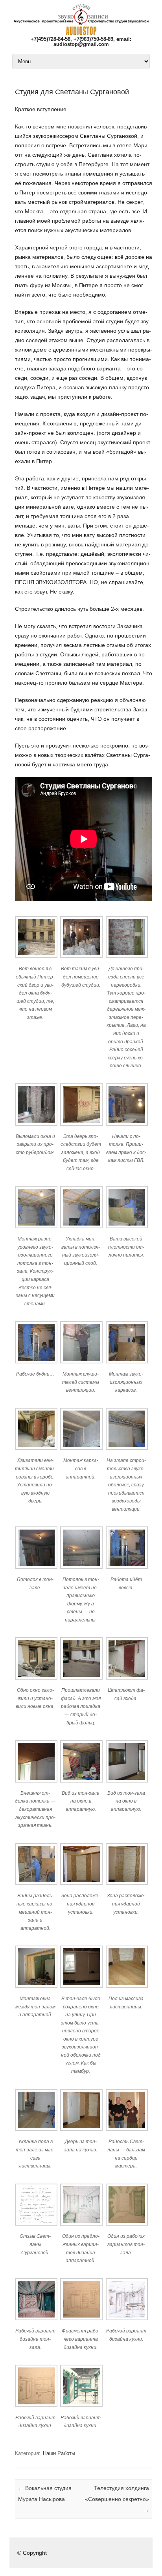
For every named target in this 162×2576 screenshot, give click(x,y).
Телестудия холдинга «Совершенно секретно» (117, 2499)
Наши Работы (59, 2453)
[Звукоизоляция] (81, 33)
